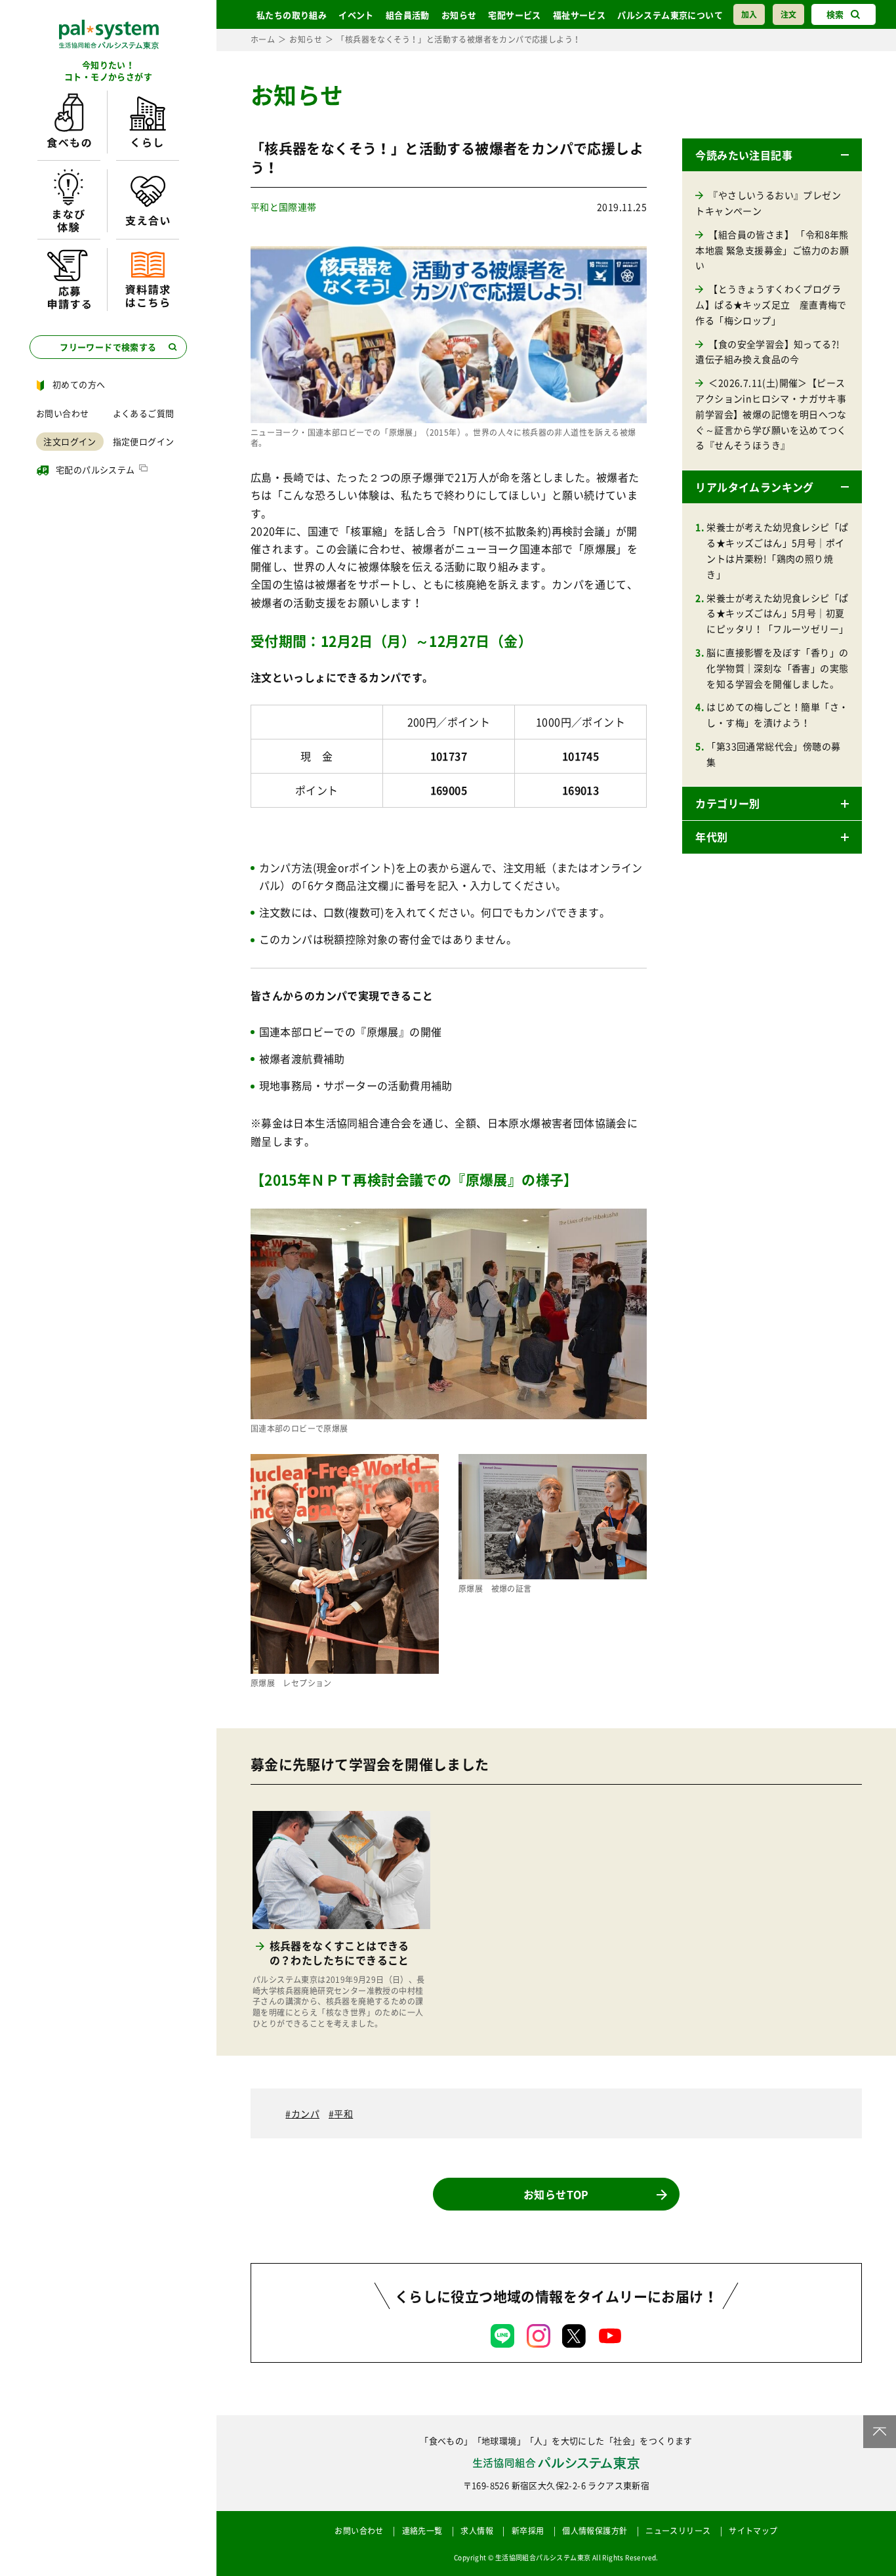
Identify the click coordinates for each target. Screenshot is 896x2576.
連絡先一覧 (422, 2531)
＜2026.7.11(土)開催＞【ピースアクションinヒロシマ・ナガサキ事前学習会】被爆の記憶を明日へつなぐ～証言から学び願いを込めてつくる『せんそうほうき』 (771, 414)
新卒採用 (528, 2531)
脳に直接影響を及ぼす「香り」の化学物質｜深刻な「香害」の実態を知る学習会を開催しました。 (777, 668)
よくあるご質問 (144, 413)
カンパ (305, 2113)
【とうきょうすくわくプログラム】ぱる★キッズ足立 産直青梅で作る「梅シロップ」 (771, 304)
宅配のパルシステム (95, 469)
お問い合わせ (62, 413)
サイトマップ (753, 2531)
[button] (772, 155)
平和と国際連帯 (284, 207)
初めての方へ (79, 384)
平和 (343, 2113)
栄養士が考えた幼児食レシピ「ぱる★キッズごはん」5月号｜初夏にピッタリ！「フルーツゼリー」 (777, 613)
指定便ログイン (144, 441)
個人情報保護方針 (595, 2531)
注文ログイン (70, 441)
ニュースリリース (678, 2531)
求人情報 (477, 2531)
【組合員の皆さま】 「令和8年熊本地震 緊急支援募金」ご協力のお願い (772, 250)
